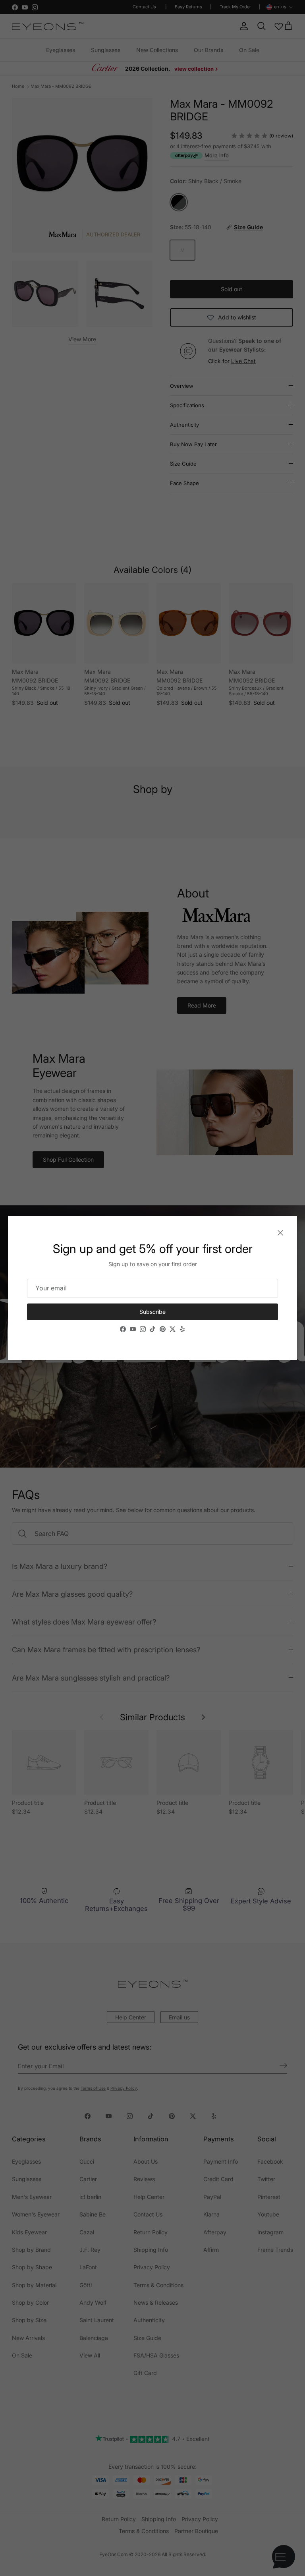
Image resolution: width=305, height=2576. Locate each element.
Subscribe (152, 1312)
